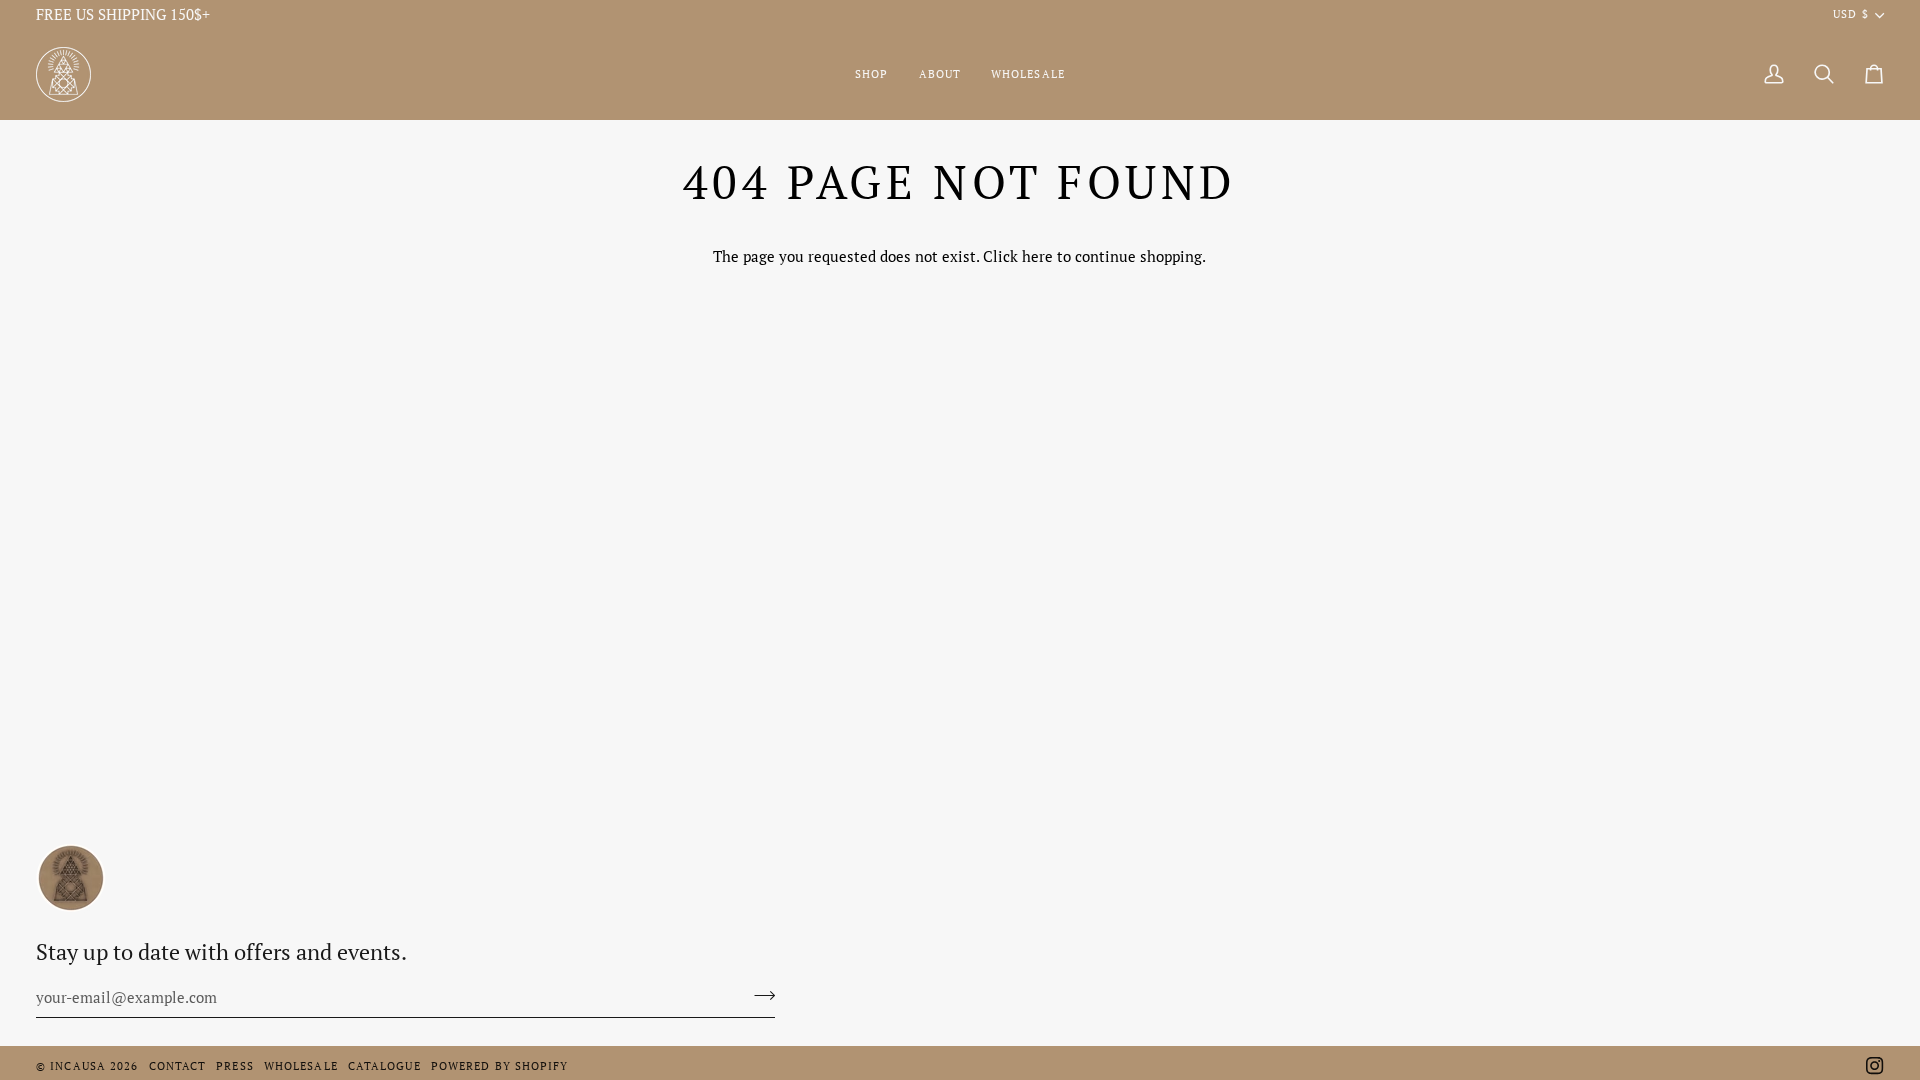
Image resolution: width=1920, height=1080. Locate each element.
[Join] (758, 995)
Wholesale (301, 1066)
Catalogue (384, 1066)
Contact (178, 1066)
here (1037, 256)
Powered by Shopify (500, 1066)
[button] (871, 74)
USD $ (1850, 14)
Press (235, 1066)
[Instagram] (1875, 1066)
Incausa (78, 1066)
